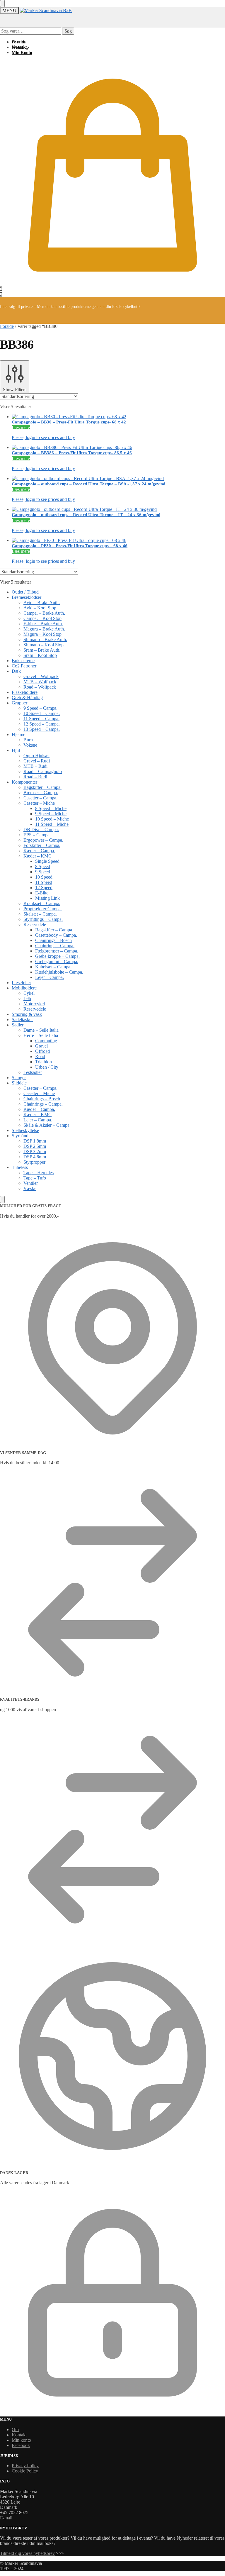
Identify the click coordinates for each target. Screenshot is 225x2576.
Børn (28, 740)
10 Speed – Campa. (42, 713)
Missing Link (47, 898)
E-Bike (42, 893)
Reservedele (35, 1009)
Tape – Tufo (35, 1178)
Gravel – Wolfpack (41, 676)
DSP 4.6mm (35, 1157)
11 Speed (44, 882)
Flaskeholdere (25, 692)
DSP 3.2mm (35, 1151)
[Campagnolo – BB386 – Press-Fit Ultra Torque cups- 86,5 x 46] (118, 448)
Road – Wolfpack (40, 687)
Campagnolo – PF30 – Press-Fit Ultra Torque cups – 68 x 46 (70, 546)
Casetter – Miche (39, 1093)
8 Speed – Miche (51, 808)
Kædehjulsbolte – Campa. (59, 972)
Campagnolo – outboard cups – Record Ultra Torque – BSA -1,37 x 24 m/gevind (88, 484)
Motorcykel (34, 1004)
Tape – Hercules (39, 1173)
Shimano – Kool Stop (44, 645)
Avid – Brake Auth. (42, 603)
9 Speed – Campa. (40, 708)
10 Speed (44, 877)
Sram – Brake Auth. (42, 650)
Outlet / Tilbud (25, 592)
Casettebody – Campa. (56, 935)
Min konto (21, 2440)
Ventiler (31, 1183)
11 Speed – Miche (52, 824)
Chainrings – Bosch (53, 940)
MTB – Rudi (35, 766)
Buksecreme (23, 661)
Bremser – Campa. (41, 793)
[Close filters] (2, 1199)
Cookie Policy (25, 2471)
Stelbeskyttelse (25, 1130)
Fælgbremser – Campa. (57, 951)
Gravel (41, 1046)
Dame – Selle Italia (41, 1030)
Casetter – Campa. (40, 798)
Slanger (19, 1078)
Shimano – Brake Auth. (45, 639)
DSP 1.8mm (35, 1141)
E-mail (6, 2518)
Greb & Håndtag (27, 698)
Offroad (42, 1051)
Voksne (30, 745)
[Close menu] (2, 4)
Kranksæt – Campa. (42, 903)
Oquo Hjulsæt (36, 756)
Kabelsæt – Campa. (53, 967)
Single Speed (47, 861)
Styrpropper (34, 1162)
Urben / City (47, 1067)
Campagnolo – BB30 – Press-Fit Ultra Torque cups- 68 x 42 (69, 422)
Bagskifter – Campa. (42, 787)
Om (15, 2430)
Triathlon (44, 1062)
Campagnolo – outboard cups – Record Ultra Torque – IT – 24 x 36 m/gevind (86, 515)
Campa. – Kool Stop (42, 618)
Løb (27, 998)
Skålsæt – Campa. (40, 914)
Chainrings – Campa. (55, 946)
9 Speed (43, 872)
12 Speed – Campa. (42, 724)
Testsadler (33, 1072)
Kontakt (19, 2435)
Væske (30, 1188)
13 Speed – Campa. (42, 729)
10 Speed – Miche (52, 819)
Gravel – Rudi (37, 761)
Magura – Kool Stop (42, 634)
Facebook (21, 2445)
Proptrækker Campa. (43, 909)
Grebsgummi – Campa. (57, 961)
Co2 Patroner (24, 666)
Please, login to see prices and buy (43, 437)
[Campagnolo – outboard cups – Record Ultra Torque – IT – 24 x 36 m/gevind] (118, 509)
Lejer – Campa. (50, 977)
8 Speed (43, 866)
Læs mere (21, 427)
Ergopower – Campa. (43, 840)
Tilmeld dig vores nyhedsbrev (27, 2553)
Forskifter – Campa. (42, 845)
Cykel (29, 993)
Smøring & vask (27, 1014)
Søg (68, 31)
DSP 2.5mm (35, 1146)
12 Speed (44, 888)
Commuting (46, 1041)
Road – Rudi (35, 777)
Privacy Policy (25, 2466)
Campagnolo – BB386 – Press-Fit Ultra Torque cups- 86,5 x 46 (72, 453)
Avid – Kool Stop (40, 608)
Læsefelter (21, 983)
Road (40, 1056)
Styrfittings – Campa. (43, 919)
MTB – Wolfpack (40, 682)
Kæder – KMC (37, 1115)
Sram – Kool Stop (40, 655)
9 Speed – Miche (51, 814)
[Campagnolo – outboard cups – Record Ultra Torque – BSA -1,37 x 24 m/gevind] (118, 479)
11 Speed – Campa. (41, 719)
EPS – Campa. (37, 835)
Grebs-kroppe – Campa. (57, 956)
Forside (7, 326)
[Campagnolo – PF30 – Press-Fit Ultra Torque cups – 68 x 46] (118, 540)
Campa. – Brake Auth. (44, 613)
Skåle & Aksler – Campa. (47, 1125)
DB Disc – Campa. (41, 829)
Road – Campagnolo (43, 771)
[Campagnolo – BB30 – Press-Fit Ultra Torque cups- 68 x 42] (118, 417)
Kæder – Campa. (39, 851)
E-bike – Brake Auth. (43, 624)
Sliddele (19, 1083)
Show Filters (15, 390)
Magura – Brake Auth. (44, 629)
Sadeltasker (22, 1020)
